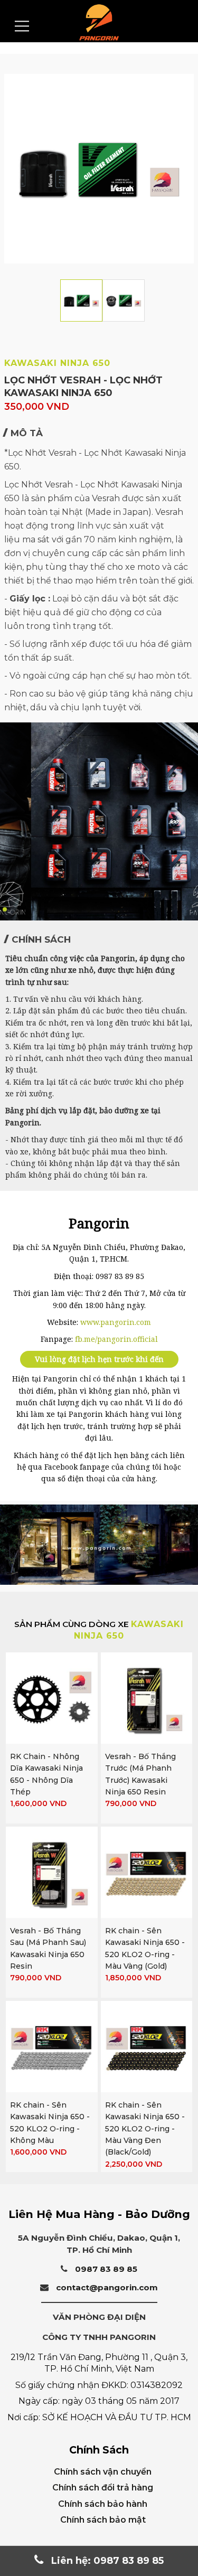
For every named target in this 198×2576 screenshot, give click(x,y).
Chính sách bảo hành (103, 2504)
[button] (5, 909)
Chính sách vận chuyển (103, 2472)
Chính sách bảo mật (103, 2520)
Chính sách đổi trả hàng (103, 2488)
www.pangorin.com (116, 1322)
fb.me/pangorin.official (116, 1339)
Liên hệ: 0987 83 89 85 (106, 2561)
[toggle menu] (22, 26)
